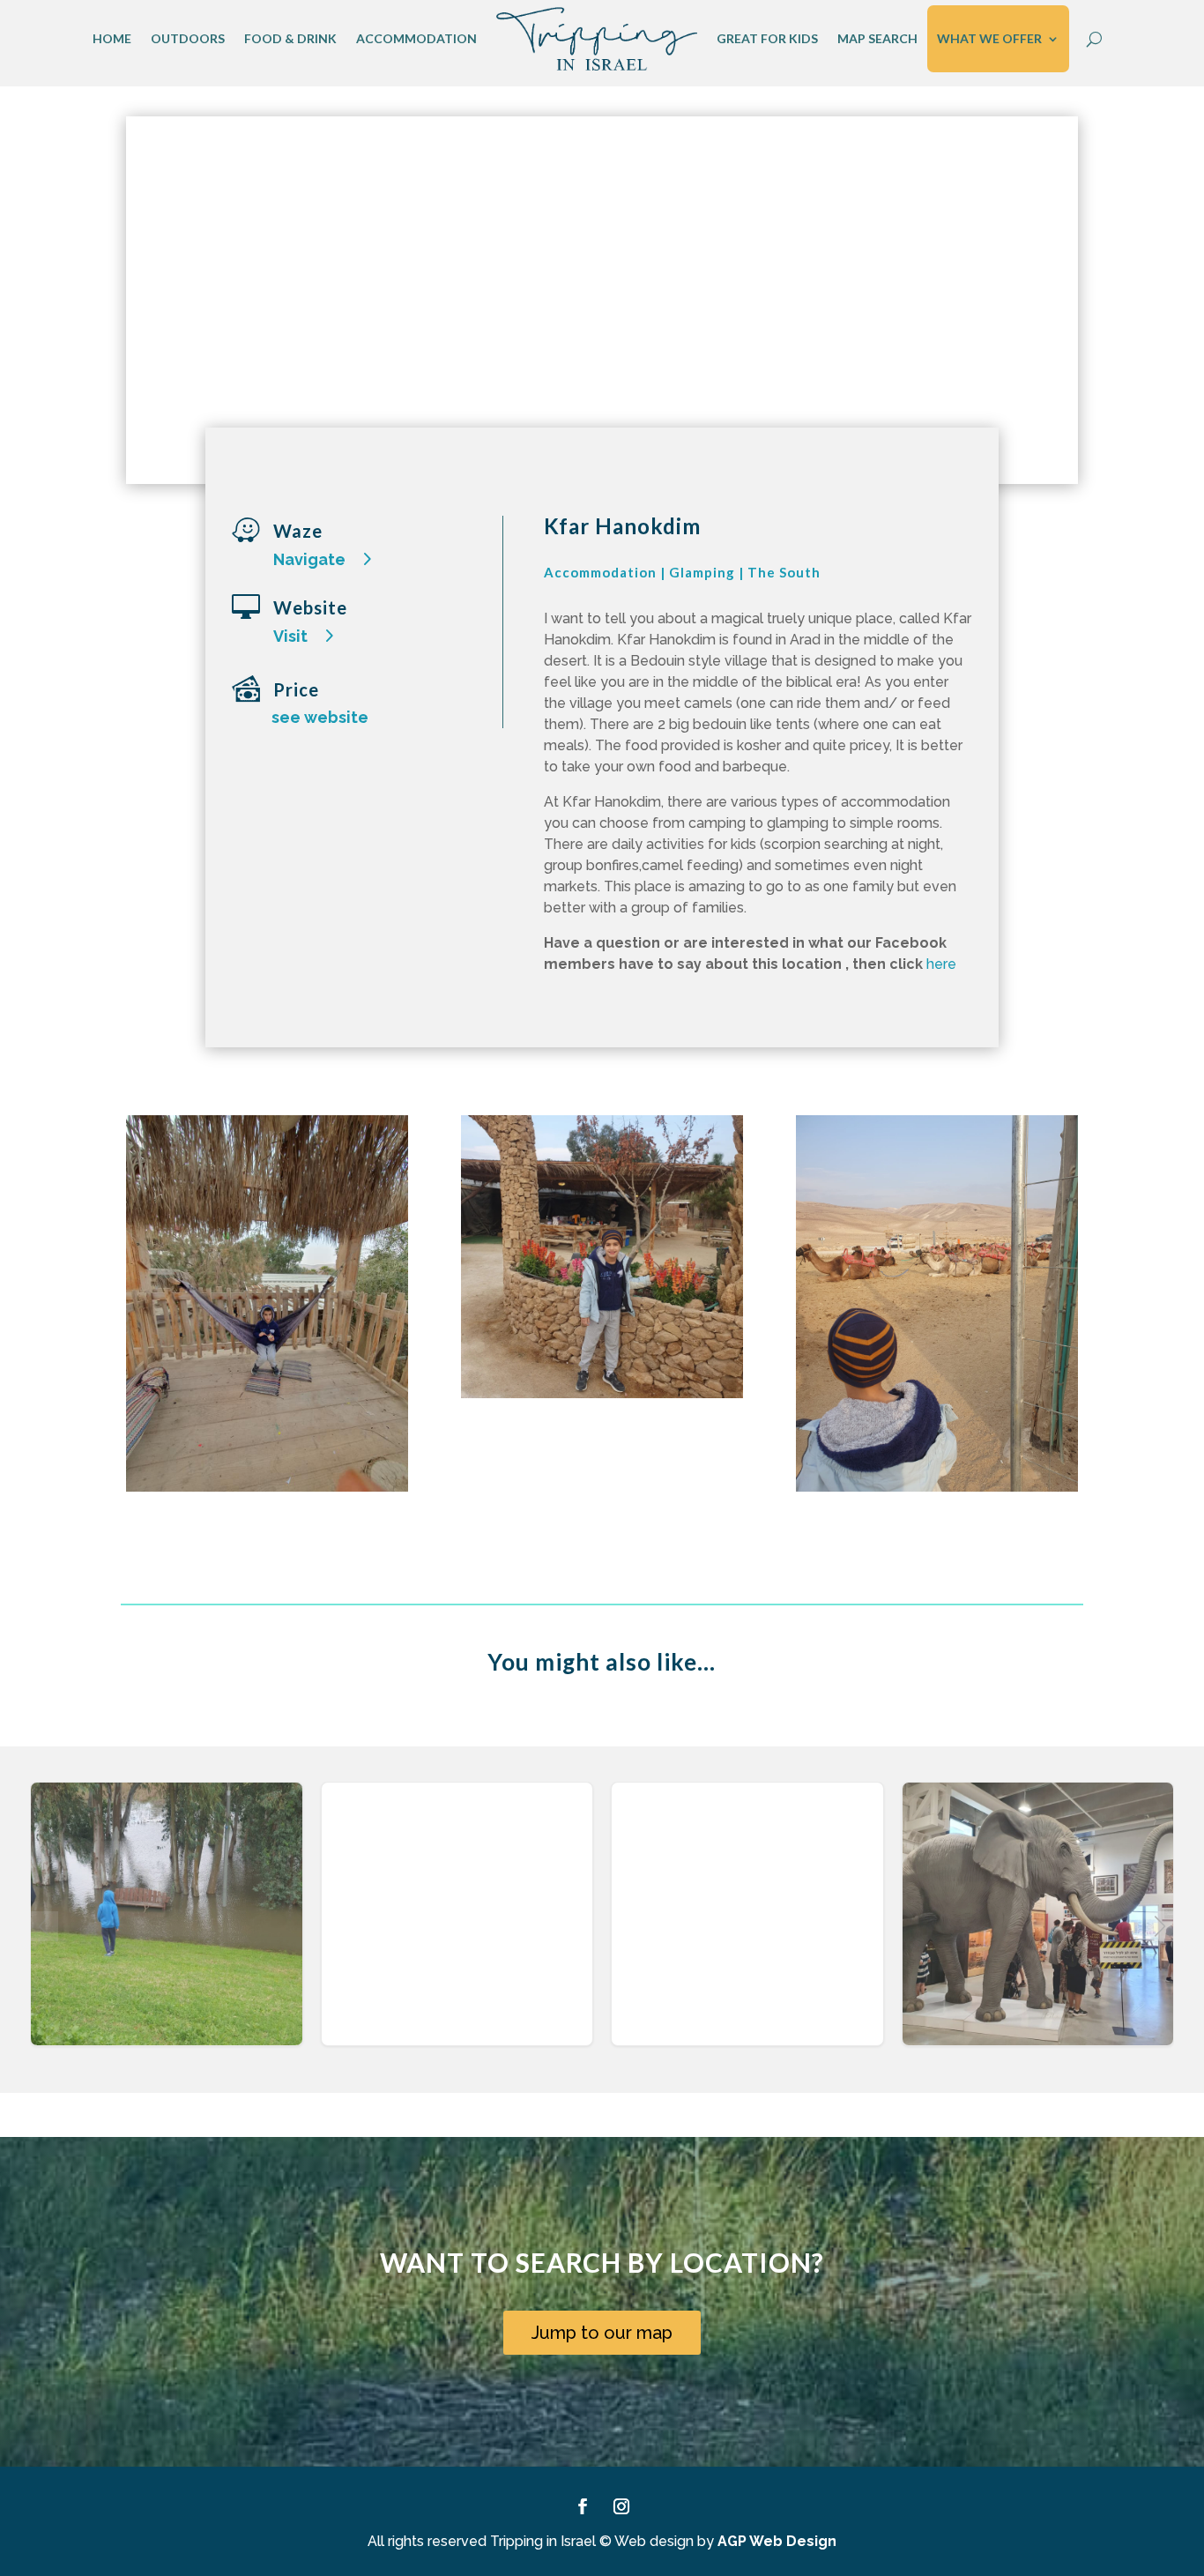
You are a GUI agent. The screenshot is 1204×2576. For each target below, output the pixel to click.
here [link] (940, 964)
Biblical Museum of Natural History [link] (1038, 1932)
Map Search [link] (877, 38)
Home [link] (112, 38)
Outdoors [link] (188, 38)
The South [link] (784, 572)
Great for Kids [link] (767, 38)
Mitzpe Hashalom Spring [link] (747, 1932)
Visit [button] (290, 636)
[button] (1160, 1926)
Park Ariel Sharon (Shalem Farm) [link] (457, 1932)
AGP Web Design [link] (777, 2541)
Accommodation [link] (416, 38)
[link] (597, 39)
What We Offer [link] (989, 38)
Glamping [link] (702, 572)
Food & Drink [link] (290, 38)
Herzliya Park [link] (167, 1932)
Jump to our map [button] (602, 2333)
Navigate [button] (309, 559)
